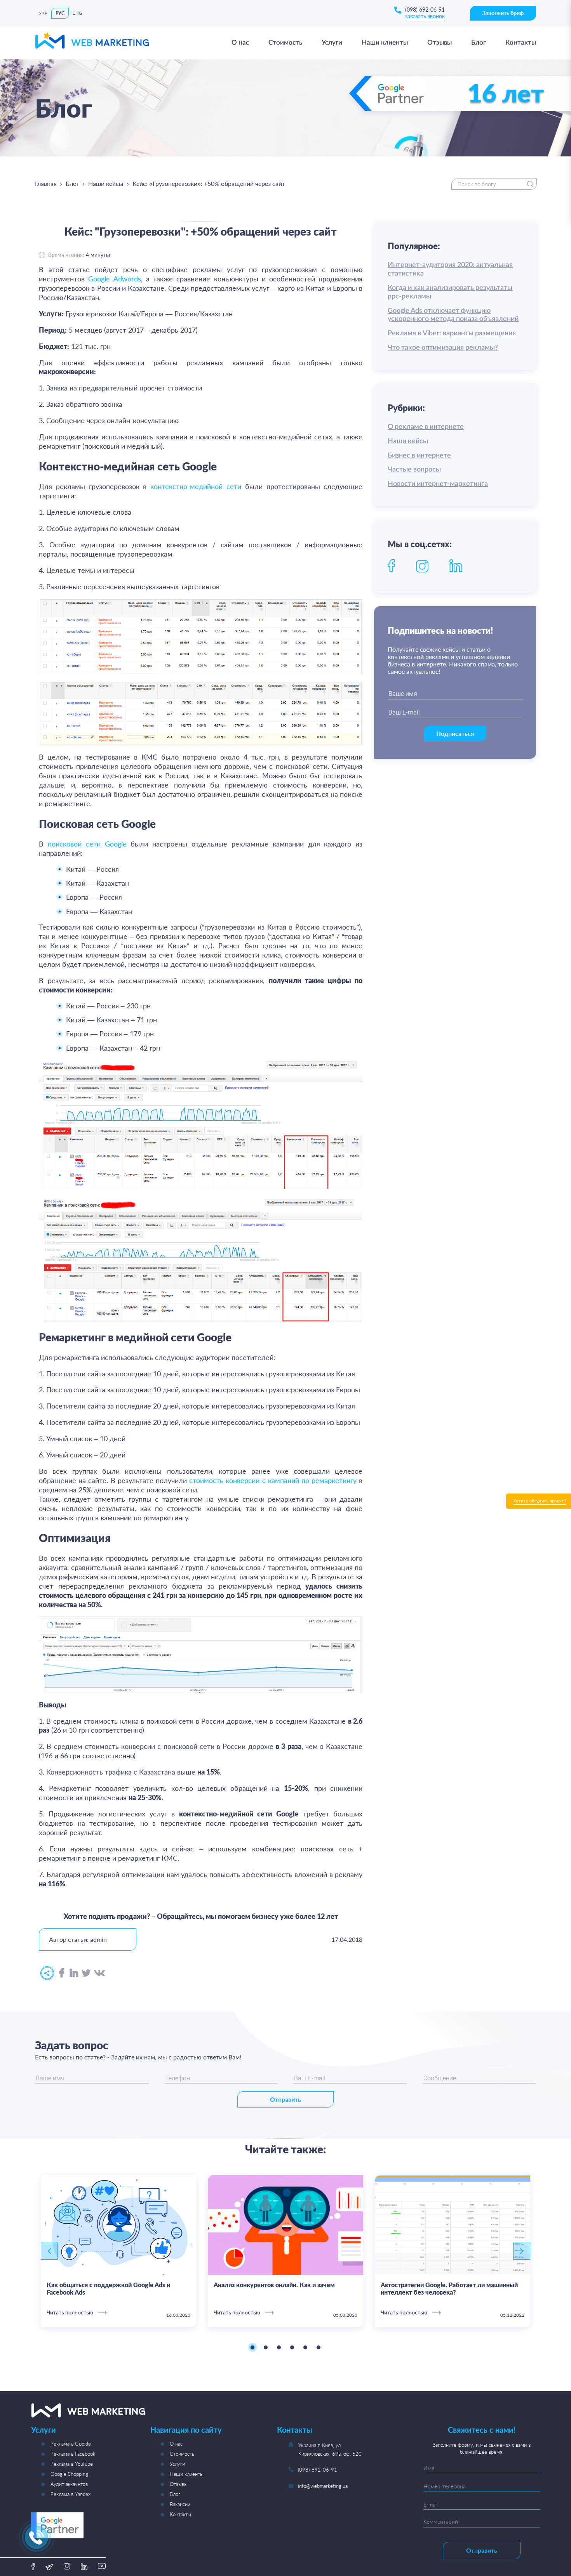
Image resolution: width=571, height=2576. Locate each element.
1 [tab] (252, 2347)
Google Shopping (69, 2474)
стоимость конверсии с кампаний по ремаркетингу (273, 1480)
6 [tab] (319, 2347)
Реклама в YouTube (72, 2464)
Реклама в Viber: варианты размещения (452, 333)
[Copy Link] (47, 1973)
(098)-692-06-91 (318, 2470)
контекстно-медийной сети (196, 486)
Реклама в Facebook (73, 2454)
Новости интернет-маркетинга (438, 484)
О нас (176, 2444)
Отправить (285, 2099)
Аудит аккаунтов (69, 2484)
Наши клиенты (187, 2474)
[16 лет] (457, 116)
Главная (46, 183)
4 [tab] (292, 2347)
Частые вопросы (414, 470)
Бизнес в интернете (419, 456)
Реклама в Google (71, 2444)
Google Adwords (114, 279)
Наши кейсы (106, 183)
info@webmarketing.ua (323, 2486)
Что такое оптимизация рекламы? (443, 348)
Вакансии (180, 2504)
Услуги (177, 2464)
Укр (43, 13)
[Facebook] (62, 1973)
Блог (72, 183)
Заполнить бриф (503, 13)
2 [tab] (266, 2347)
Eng (77, 13)
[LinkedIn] (74, 1973)
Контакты (180, 2514)
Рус (60, 13)
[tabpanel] (118, 2251)
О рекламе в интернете (426, 427)
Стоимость (182, 2454)
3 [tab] (279, 2347)
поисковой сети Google (87, 844)
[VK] (99, 1973)
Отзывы (179, 2484)
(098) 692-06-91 (425, 10)
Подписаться (455, 733)
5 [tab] (305, 2347)
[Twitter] (86, 1973)
